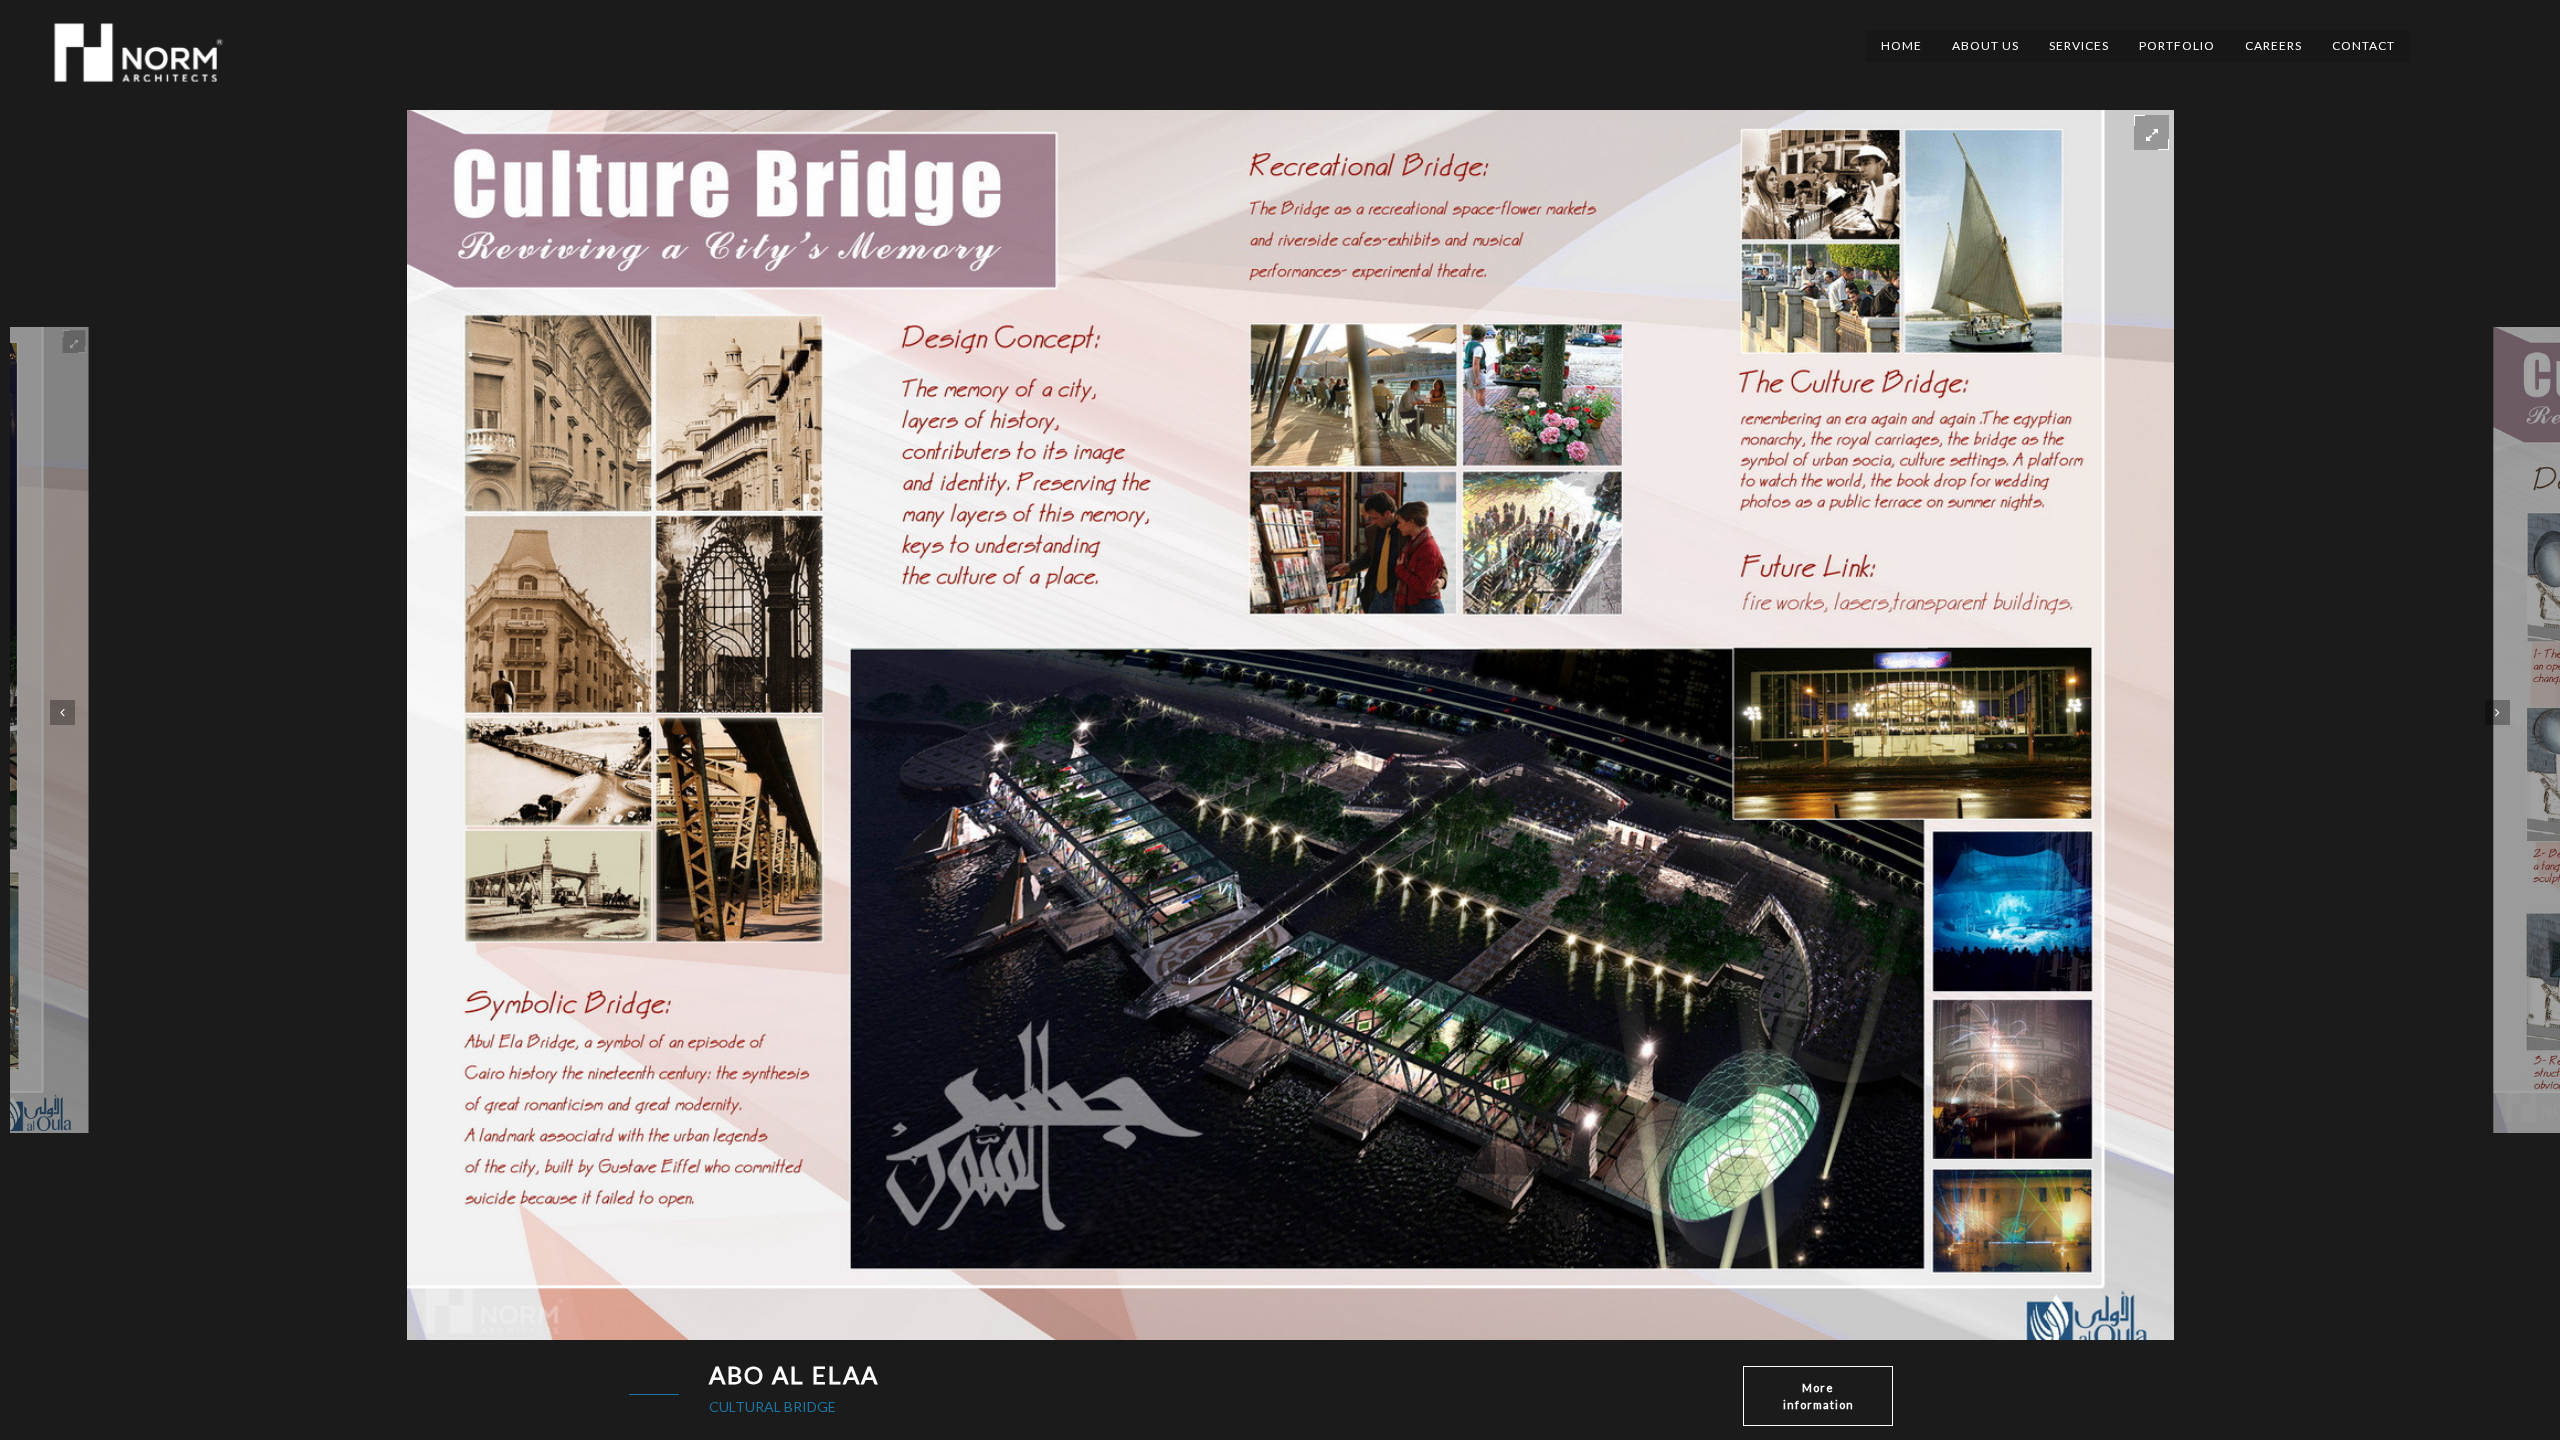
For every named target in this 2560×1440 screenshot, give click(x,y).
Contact (2363, 45)
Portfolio (2177, 45)
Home (1901, 45)
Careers (2273, 45)
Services (2079, 45)
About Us (1985, 45)
